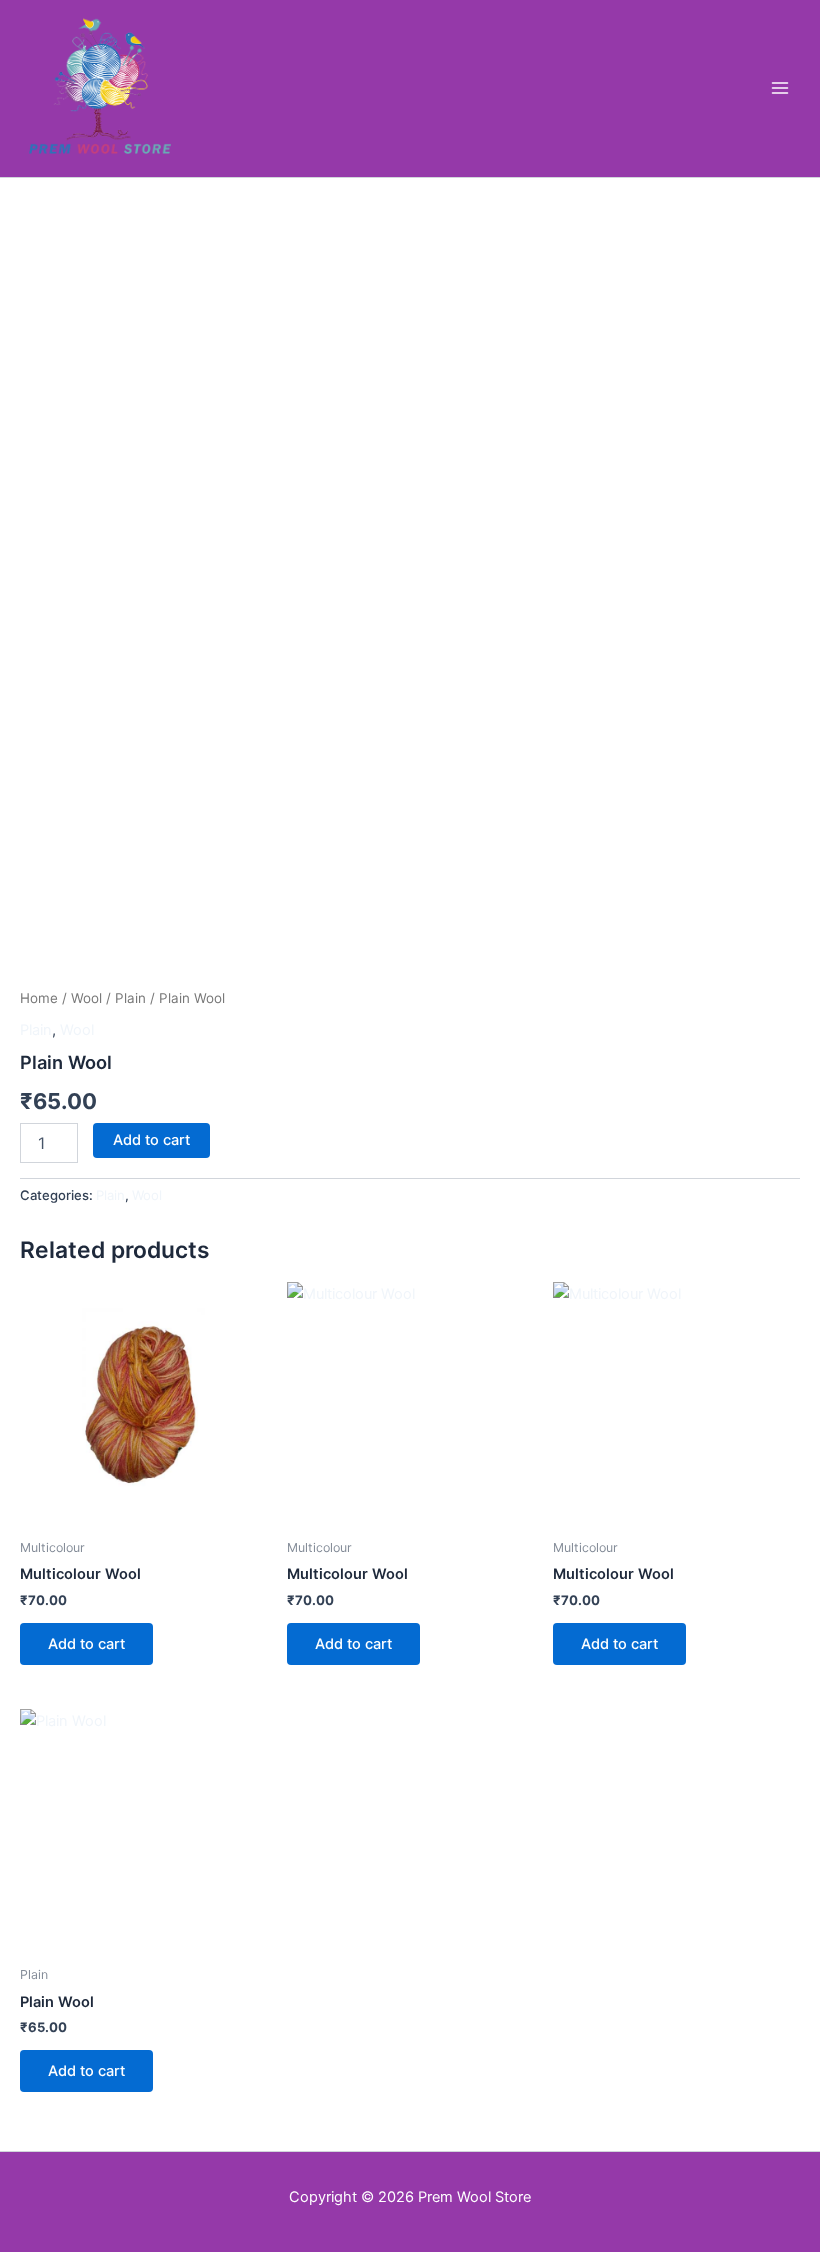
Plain (130, 998)
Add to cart (151, 1140)
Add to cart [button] (86, 1644)
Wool (86, 998)
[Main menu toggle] (780, 88)
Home (39, 998)
